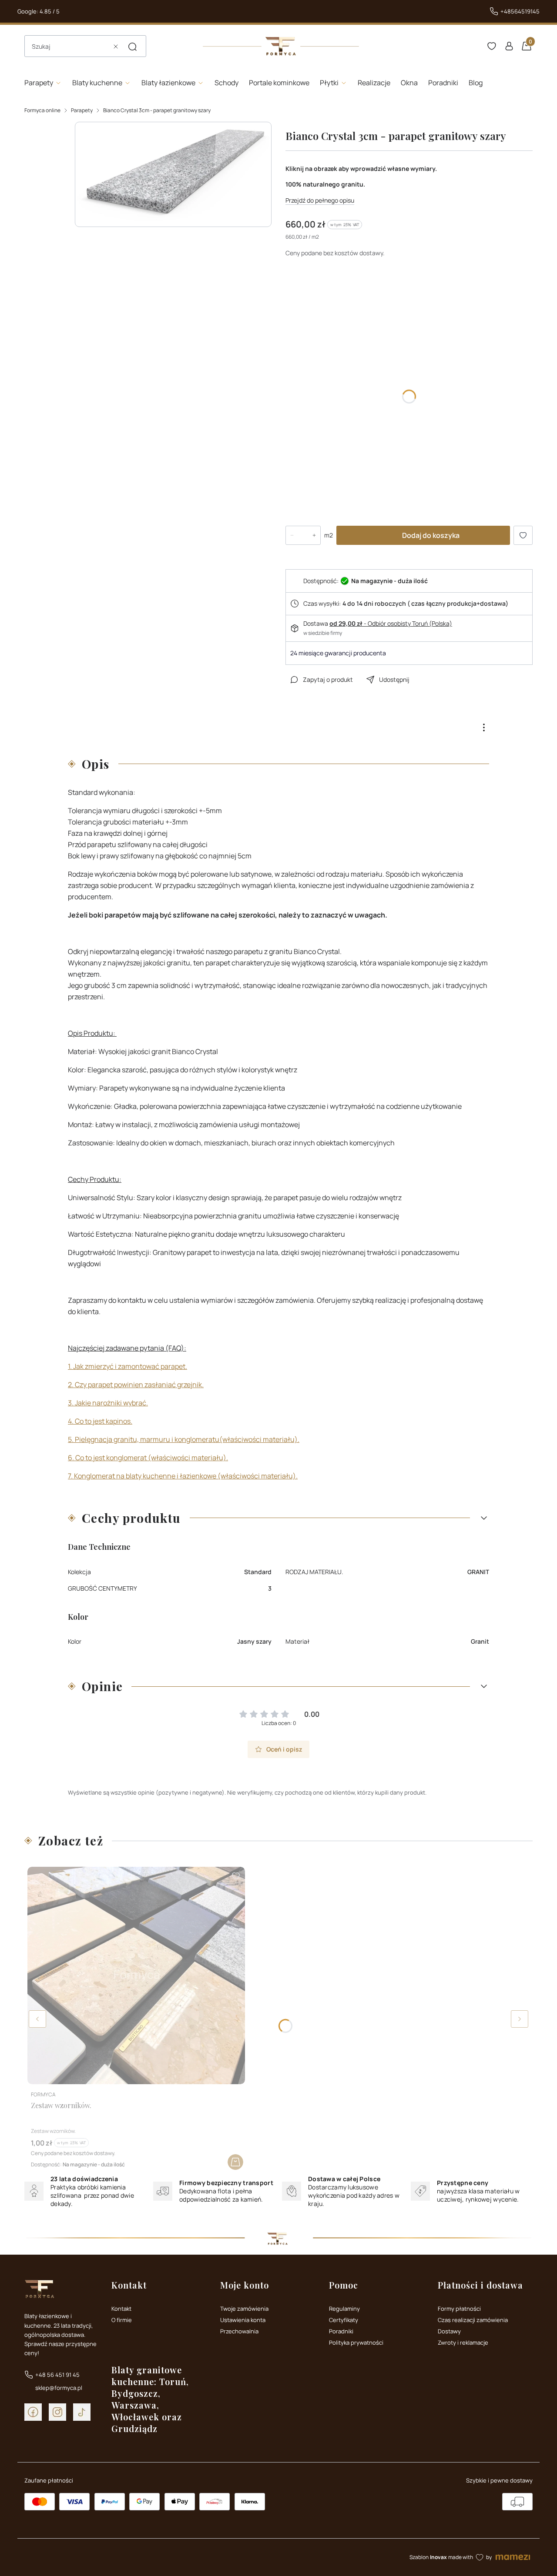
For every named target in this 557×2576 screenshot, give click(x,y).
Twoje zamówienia (244, 2309)
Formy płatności (459, 2309)
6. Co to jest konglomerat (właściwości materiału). (148, 1458)
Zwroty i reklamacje (463, 2342)
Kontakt (121, 2309)
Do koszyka (235, 2162)
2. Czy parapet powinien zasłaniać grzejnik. (136, 1385)
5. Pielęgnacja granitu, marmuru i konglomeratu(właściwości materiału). (184, 1439)
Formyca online (42, 110)
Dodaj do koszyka (431, 535)
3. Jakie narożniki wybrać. (108, 1403)
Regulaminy (344, 2309)
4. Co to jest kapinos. (100, 1421)
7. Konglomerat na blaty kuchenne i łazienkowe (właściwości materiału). (183, 1476)
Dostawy (449, 2331)
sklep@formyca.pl (59, 2388)
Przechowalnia (239, 2331)
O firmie (122, 2320)
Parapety (82, 110)
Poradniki (341, 2331)
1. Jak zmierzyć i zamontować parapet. (128, 1366)
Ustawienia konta (243, 2320)
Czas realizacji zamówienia (473, 2320)
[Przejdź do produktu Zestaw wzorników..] (136, 1975)
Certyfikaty (344, 2320)
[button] (132, 47)
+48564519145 (520, 11)
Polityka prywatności (356, 2342)
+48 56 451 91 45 (57, 2375)
